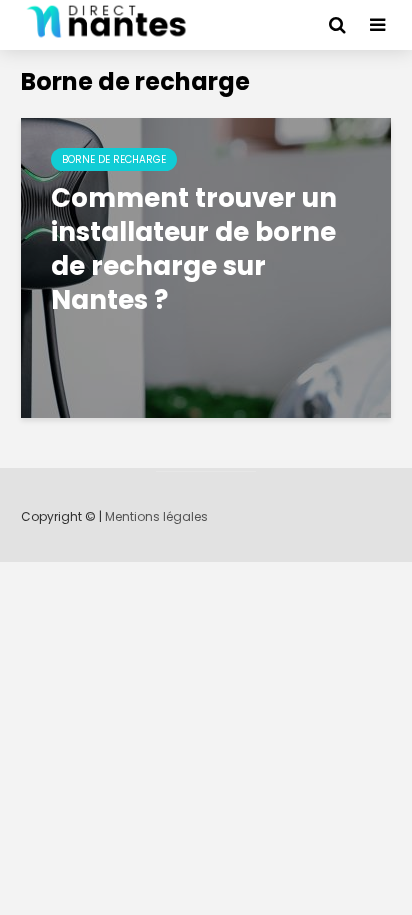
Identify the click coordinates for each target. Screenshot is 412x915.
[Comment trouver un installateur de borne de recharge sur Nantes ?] (206, 266)
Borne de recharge (114, 159)
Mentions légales (156, 516)
